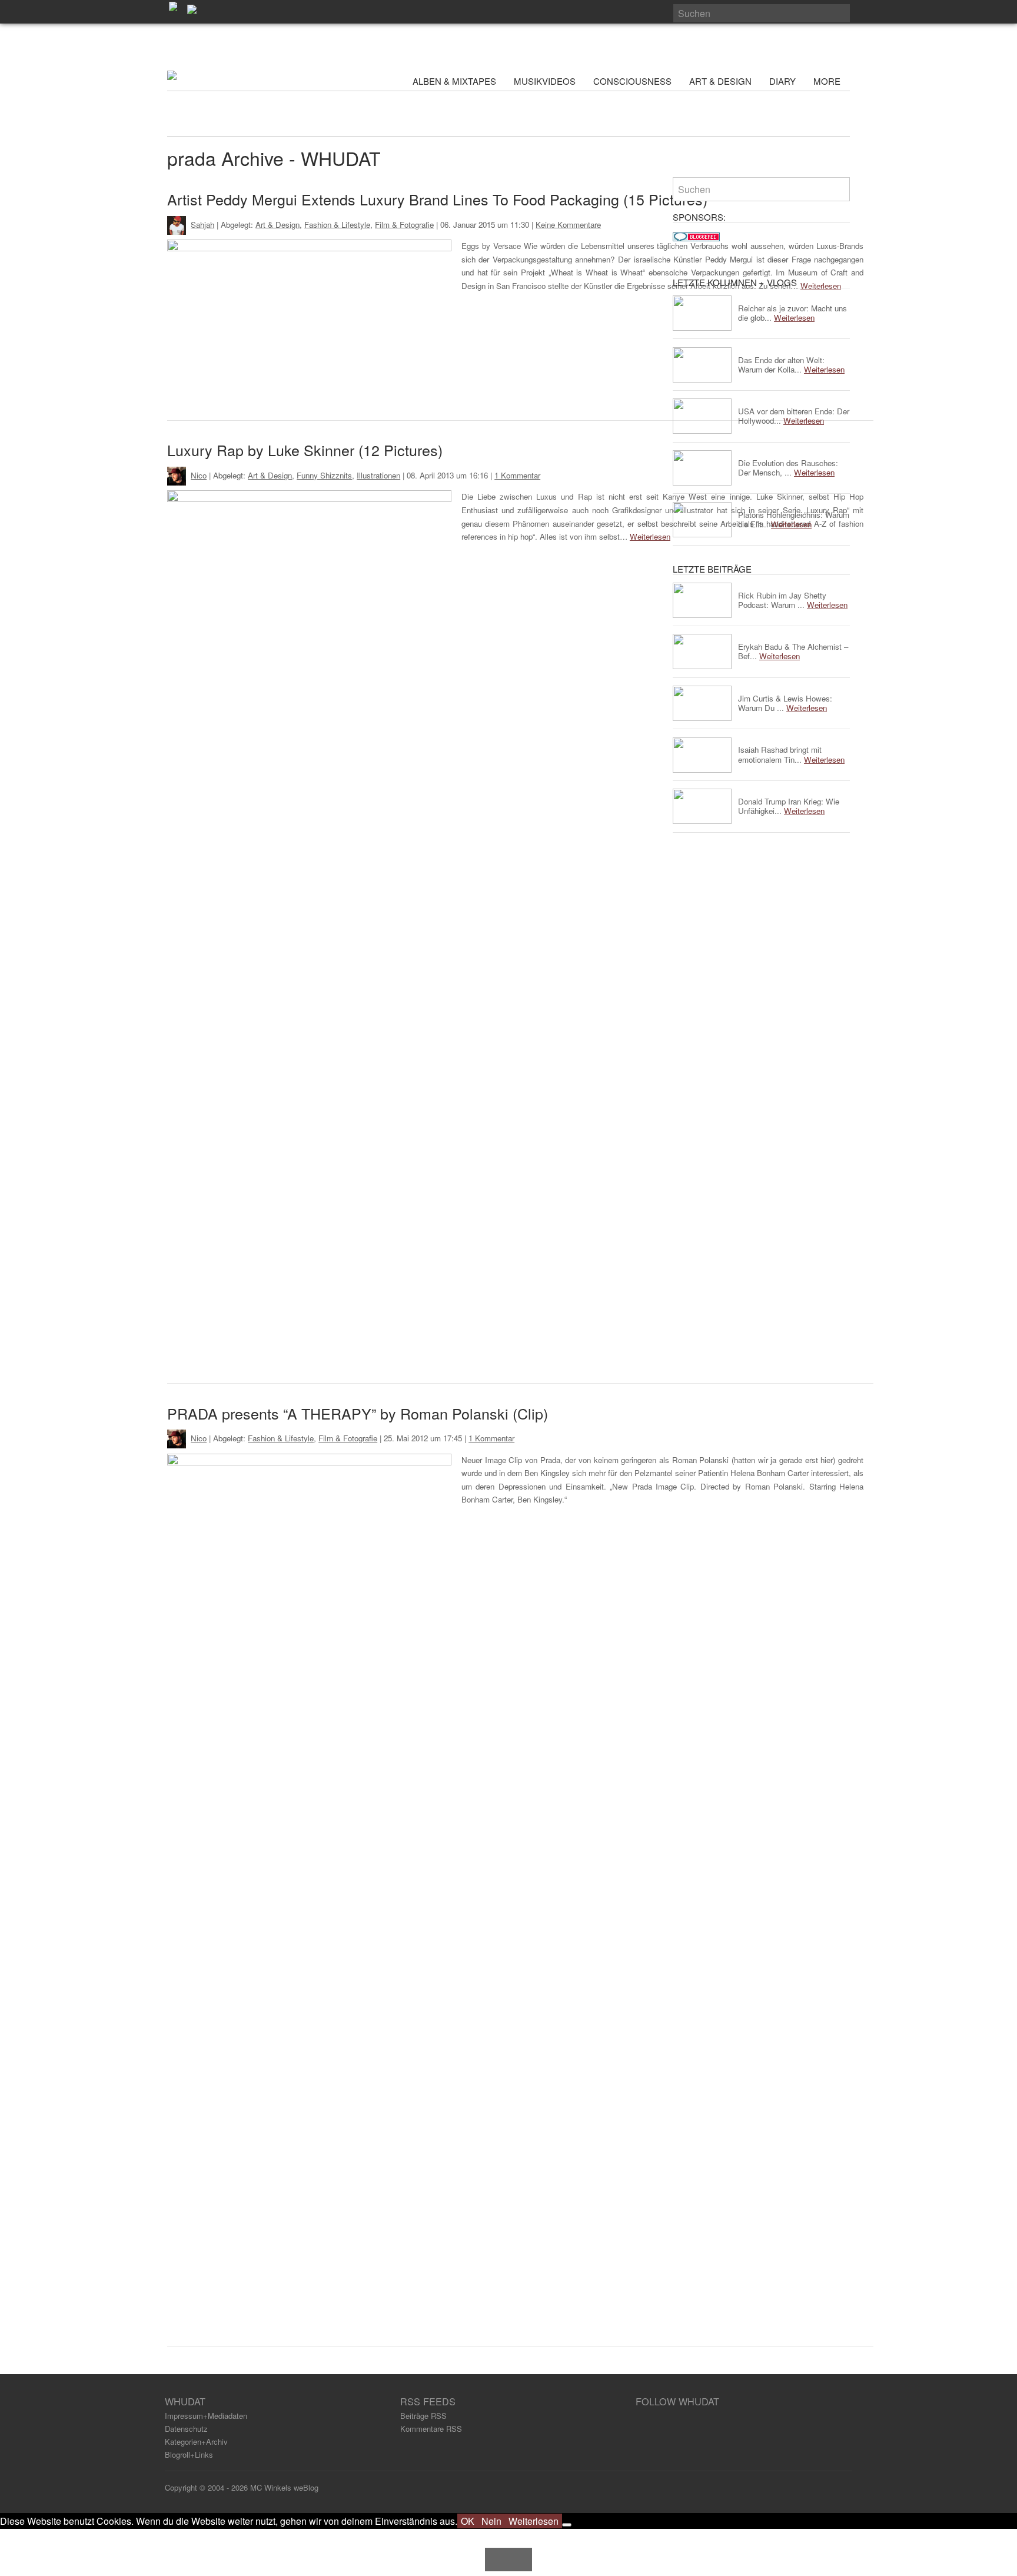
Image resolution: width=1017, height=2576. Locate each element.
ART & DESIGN (720, 81)
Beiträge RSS (423, 2416)
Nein (491, 2521)
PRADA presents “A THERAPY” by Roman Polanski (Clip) (358, 1413)
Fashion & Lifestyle (337, 224)
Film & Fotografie (404, 224)
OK (468, 2521)
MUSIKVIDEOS (545, 81)
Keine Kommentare (568, 224)
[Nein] (567, 2525)
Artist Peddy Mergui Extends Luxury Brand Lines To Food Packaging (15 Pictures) (437, 199)
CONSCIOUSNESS (632, 81)
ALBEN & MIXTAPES (454, 81)
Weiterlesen (650, 536)
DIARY (782, 81)
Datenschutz (186, 2429)
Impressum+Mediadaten (206, 2416)
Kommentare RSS (431, 2429)
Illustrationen (378, 475)
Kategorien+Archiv (196, 2442)
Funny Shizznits (324, 475)
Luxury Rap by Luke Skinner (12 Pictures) (305, 450)
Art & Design (277, 224)
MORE (828, 81)
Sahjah (202, 224)
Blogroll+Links (189, 2454)
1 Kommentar (517, 475)
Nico (199, 475)
